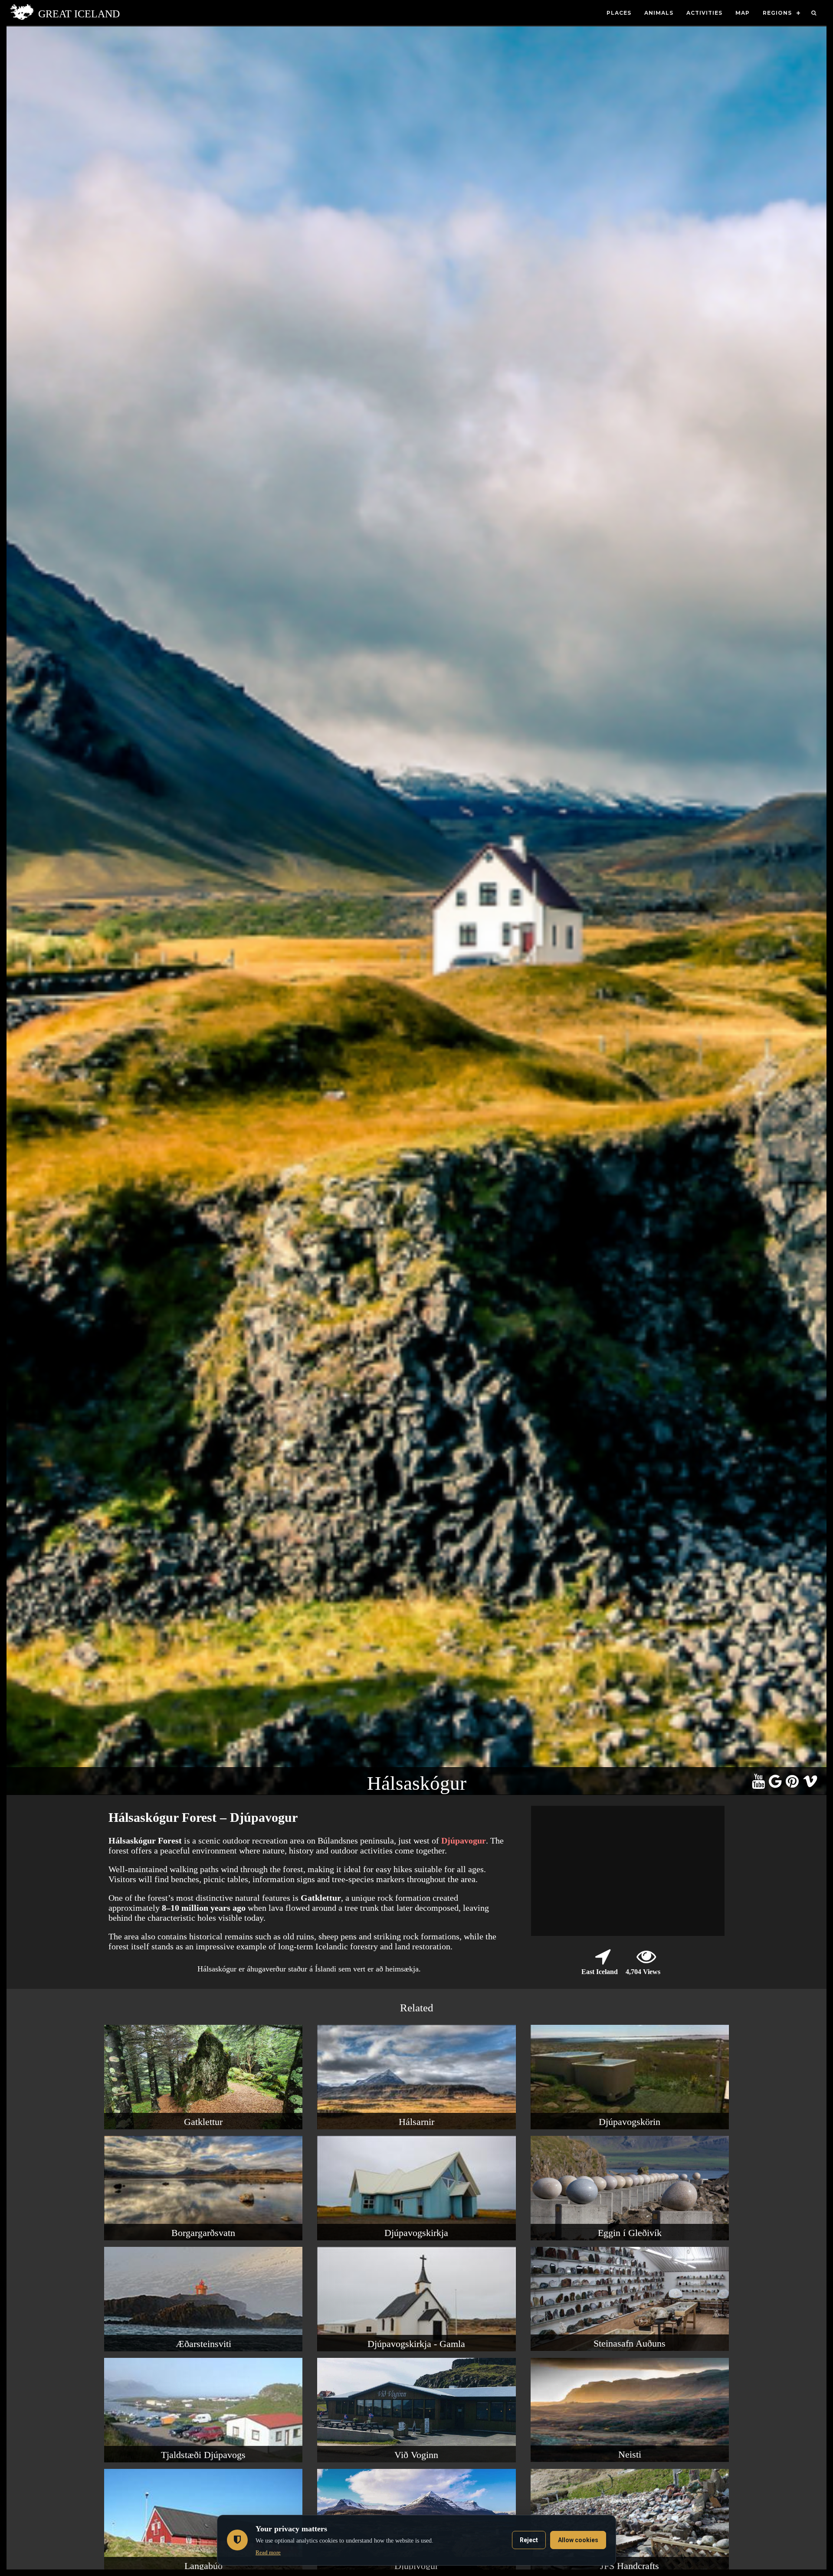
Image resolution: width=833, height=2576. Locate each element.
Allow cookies (578, 2540)
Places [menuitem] (619, 13)
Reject (529, 2540)
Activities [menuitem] (704, 13)
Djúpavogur (464, 1840)
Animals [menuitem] (659, 13)
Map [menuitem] (743, 13)
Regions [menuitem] (777, 13)
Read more (268, 2552)
